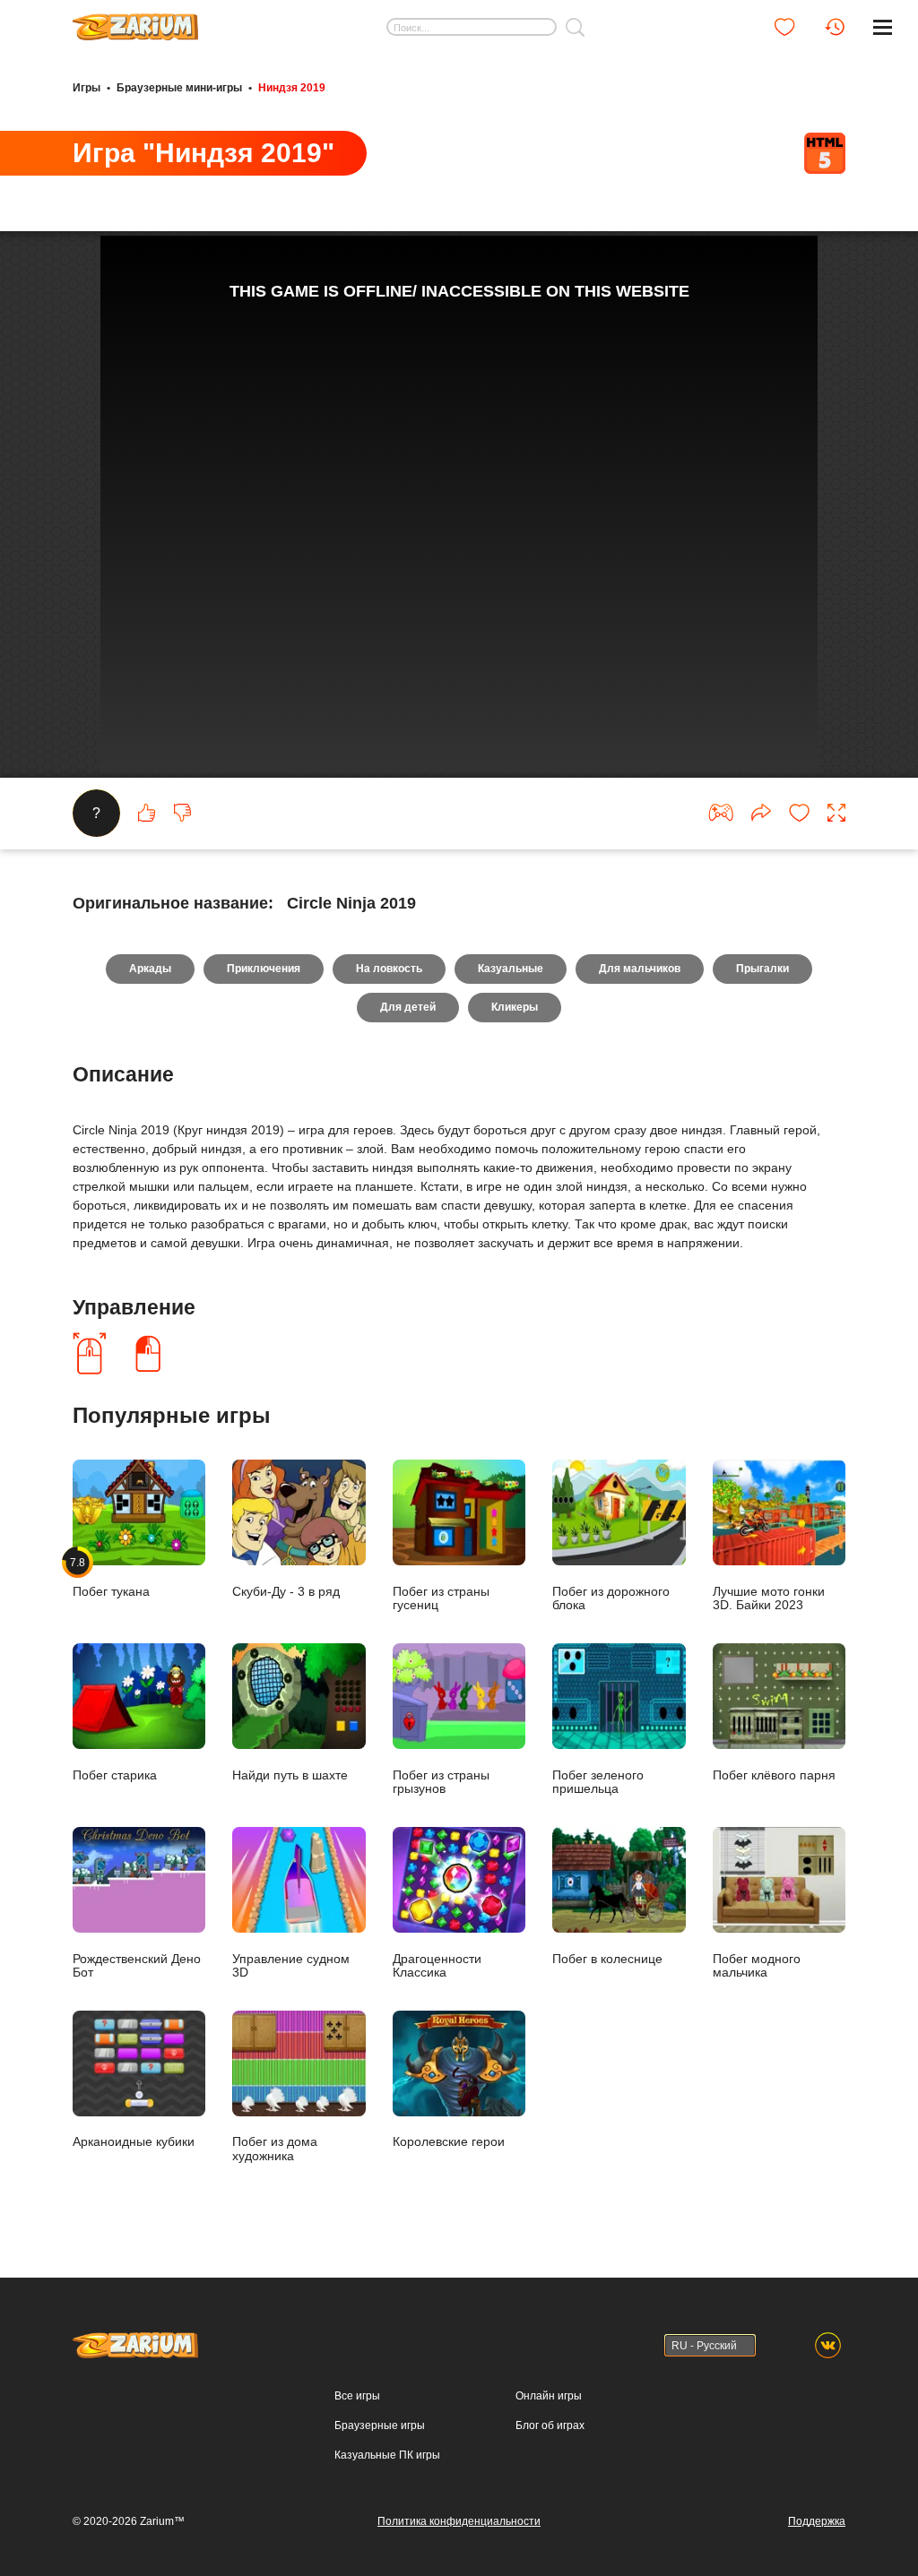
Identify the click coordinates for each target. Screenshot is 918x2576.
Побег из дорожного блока (611, 1598)
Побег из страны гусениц (441, 1598)
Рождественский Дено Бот (137, 1966)
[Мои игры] (784, 27)
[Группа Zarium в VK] (828, 2345)
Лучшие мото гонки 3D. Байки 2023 (769, 1598)
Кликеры (515, 1007)
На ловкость (389, 969)
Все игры (357, 2396)
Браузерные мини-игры (179, 88)
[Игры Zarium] (135, 21)
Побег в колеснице (607, 1959)
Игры (87, 88)
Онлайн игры (549, 2396)
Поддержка (817, 2521)
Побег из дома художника (275, 2149)
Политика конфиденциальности (459, 2521)
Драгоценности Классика (437, 1966)
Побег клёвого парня (774, 1775)
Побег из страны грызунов (441, 1782)
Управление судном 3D (291, 1966)
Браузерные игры (380, 2425)
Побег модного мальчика (757, 1966)
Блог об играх (550, 2425)
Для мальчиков (640, 969)
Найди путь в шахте (290, 1775)
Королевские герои (449, 2142)
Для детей (408, 1007)
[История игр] (835, 27)
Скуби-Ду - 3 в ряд (286, 1592)
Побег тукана (111, 1577)
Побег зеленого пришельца (598, 1782)
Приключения (264, 969)
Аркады (150, 969)
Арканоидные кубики (134, 2142)
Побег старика (115, 1775)
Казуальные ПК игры (387, 2455)
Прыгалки (762, 969)
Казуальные (511, 969)
